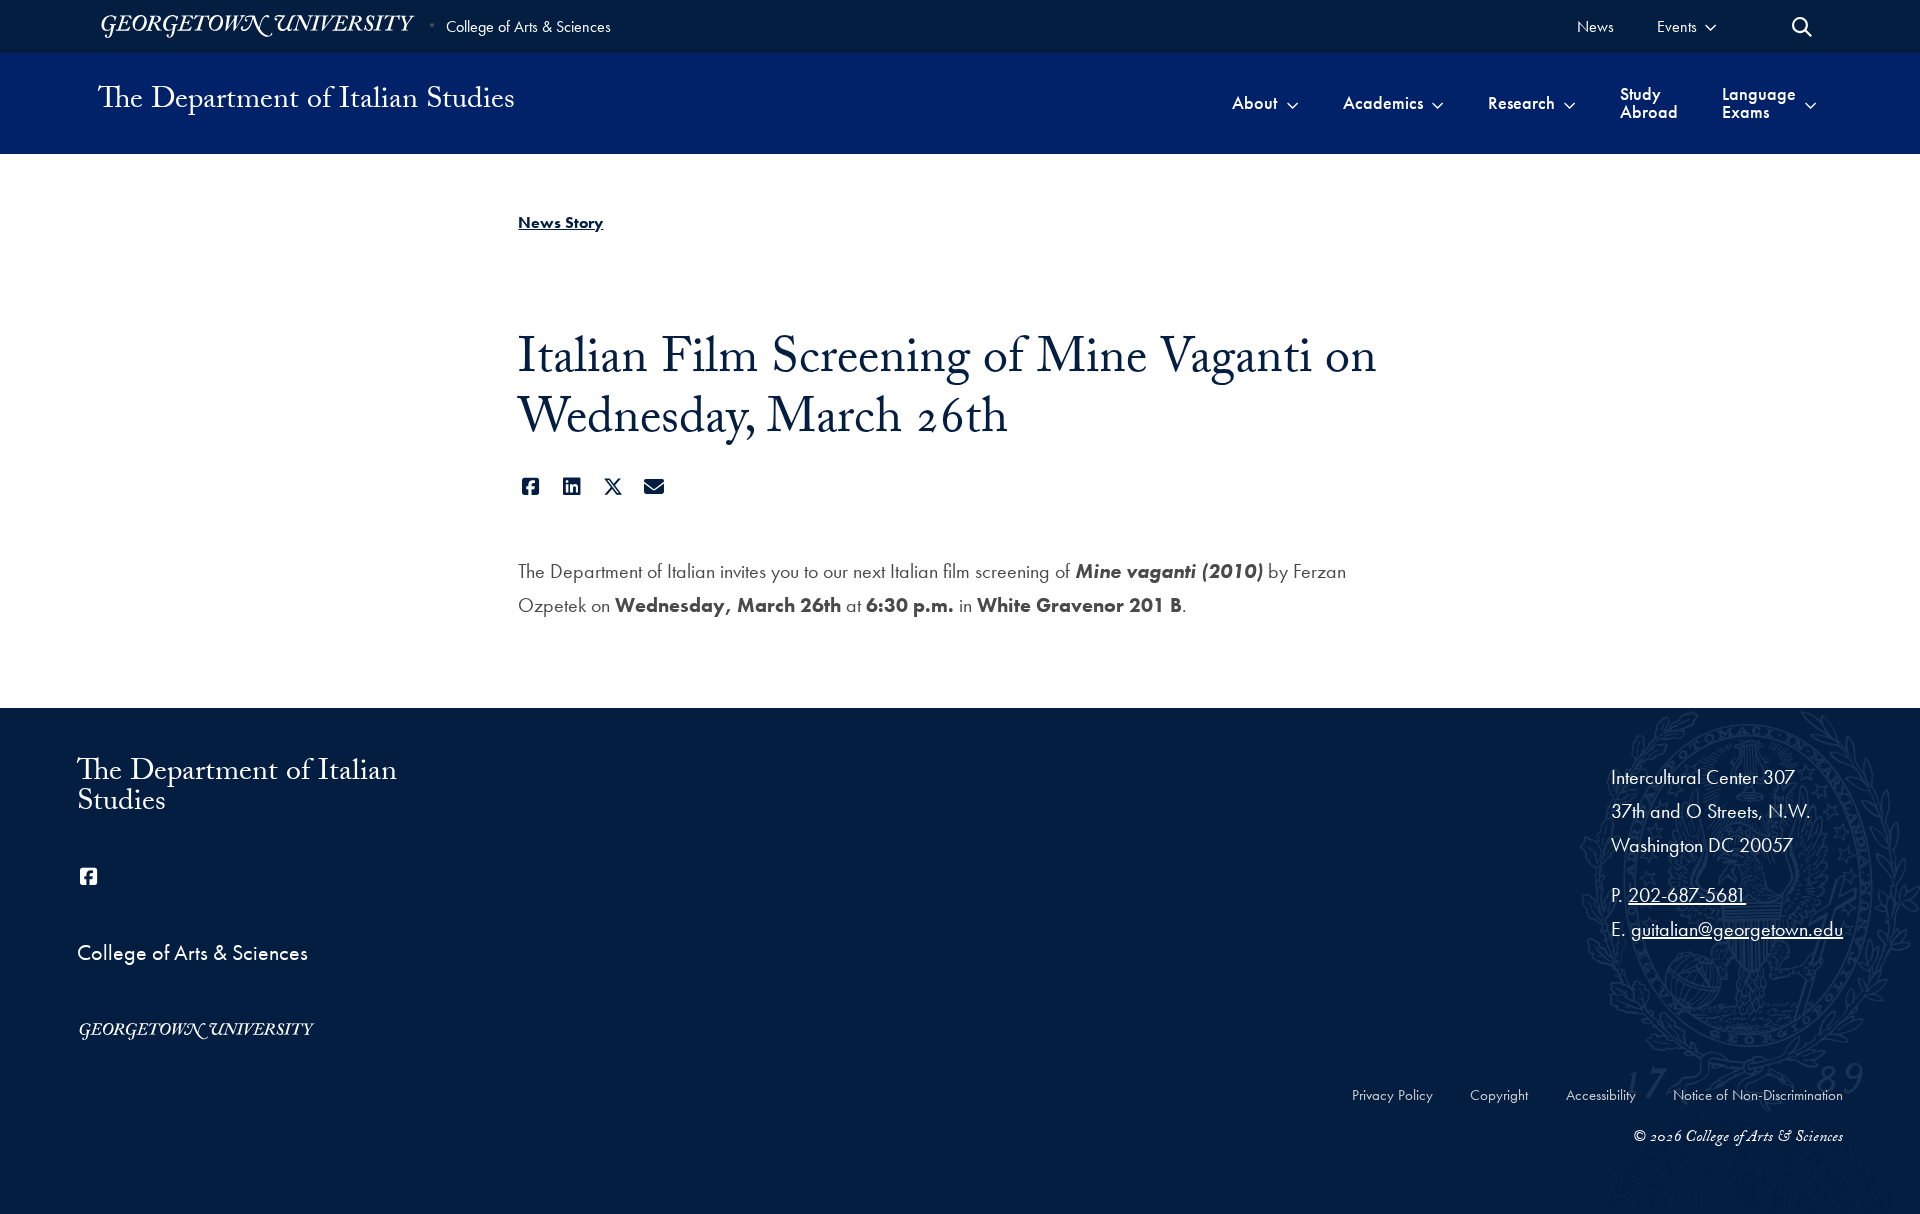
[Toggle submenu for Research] (1569, 103)
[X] (612, 487)
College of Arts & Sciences (528, 26)
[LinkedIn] (571, 487)
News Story (560, 222)
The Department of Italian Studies (306, 103)
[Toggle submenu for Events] (1710, 26)
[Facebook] (530, 487)
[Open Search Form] (1802, 27)
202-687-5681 (1687, 895)
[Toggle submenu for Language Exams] (1810, 103)
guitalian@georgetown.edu (1737, 929)
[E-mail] (653, 487)
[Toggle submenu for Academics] (1437, 103)
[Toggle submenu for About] (1292, 103)
